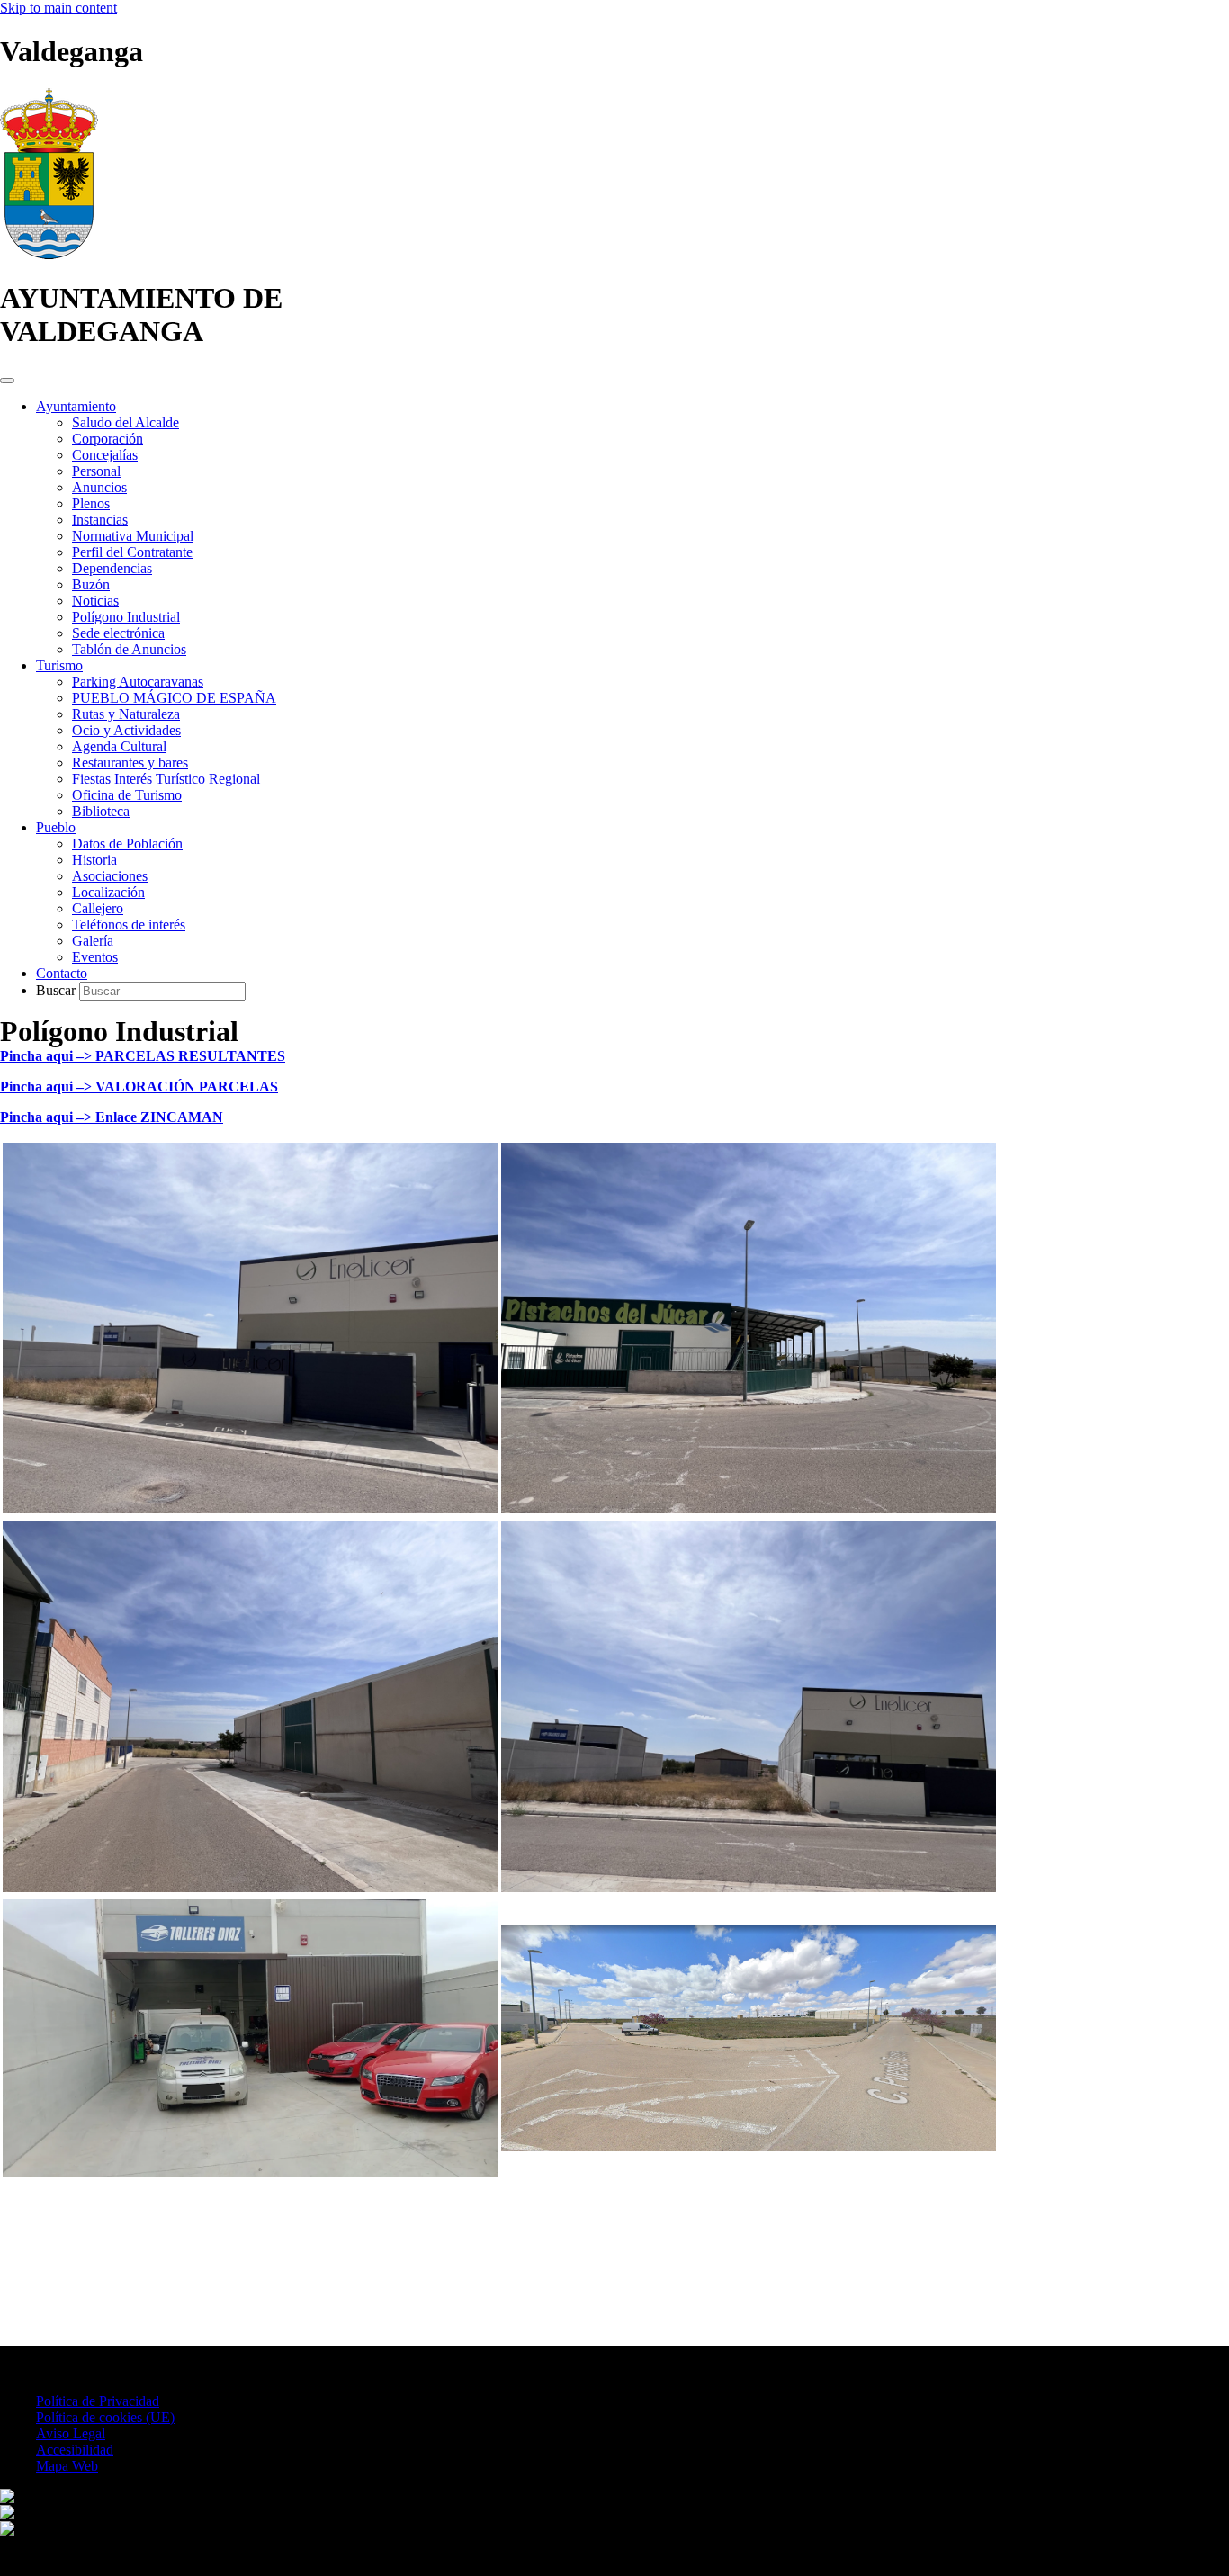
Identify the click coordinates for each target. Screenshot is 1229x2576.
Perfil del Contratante (132, 552)
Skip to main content (58, 8)
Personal (96, 471)
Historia (94, 860)
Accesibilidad (75, 2450)
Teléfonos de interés (129, 924)
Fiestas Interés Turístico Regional (166, 779)
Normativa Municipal (133, 536)
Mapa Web (67, 2466)
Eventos (95, 957)
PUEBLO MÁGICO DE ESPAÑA (174, 698)
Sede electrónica (118, 633)
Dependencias (112, 568)
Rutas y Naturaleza (126, 714)
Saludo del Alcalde (126, 422)
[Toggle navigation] (7, 381)
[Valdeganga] (49, 254)
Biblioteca (101, 811)
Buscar (58, 990)
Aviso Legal (71, 2433)
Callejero (98, 908)
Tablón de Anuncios (129, 649)
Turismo (59, 665)
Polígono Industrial (126, 617)
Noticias (95, 601)
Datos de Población (127, 844)
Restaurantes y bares (130, 763)
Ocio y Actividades (126, 730)
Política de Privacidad (98, 2401)
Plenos (91, 503)
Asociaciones (110, 876)
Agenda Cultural (119, 746)
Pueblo (56, 827)
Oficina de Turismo (127, 795)
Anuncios (99, 487)
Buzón (91, 584)
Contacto (62, 973)
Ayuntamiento (76, 406)
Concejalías (105, 455)
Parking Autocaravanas (138, 682)
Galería (93, 941)
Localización (108, 892)
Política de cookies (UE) (105, 2417)
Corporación (108, 439)
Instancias (100, 520)
